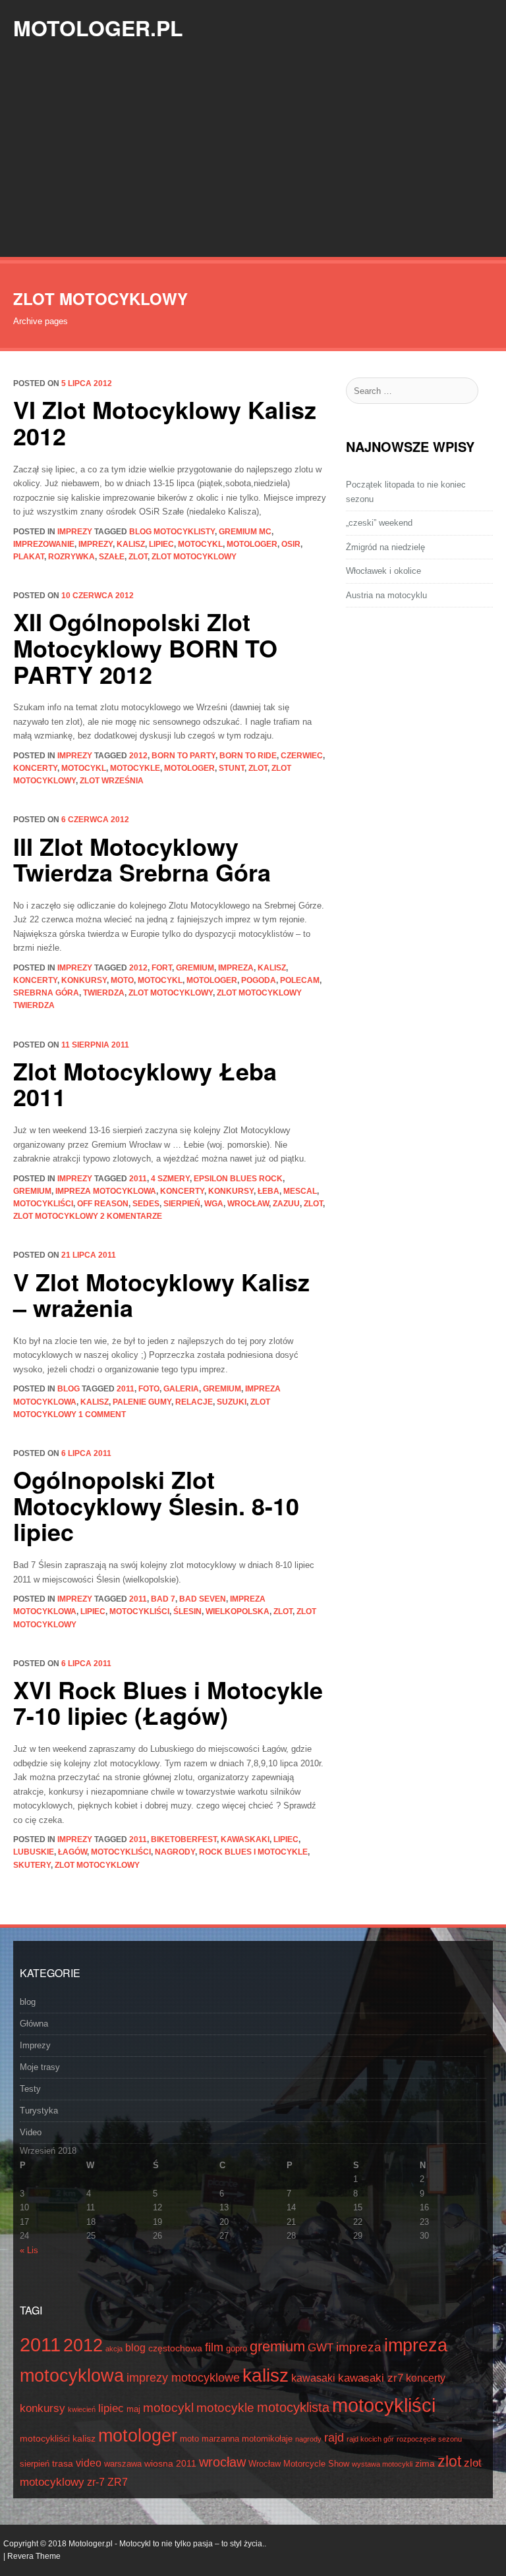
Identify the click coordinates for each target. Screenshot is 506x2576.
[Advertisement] (253, 158)
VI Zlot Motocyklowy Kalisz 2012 (165, 422)
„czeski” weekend (379, 523)
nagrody (175, 1852)
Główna (34, 2024)
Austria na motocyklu (386, 595)
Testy (30, 2089)
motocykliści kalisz (58, 2438)
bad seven (203, 1599)
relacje (194, 1402)
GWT (321, 2348)
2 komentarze (131, 1216)
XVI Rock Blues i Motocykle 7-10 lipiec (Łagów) (168, 1702)
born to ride (248, 756)
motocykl (200, 544)
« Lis (29, 2250)
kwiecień (82, 2409)
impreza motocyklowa (106, 1191)
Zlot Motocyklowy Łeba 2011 (145, 1084)
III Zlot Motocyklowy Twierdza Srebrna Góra (142, 859)
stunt (232, 768)
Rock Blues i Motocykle (253, 1852)
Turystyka (39, 2111)
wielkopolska (238, 1611)
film (214, 2347)
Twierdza (104, 993)
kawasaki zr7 (371, 2378)
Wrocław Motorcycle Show (299, 2464)
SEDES (146, 1204)
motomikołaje (267, 2439)
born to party (183, 756)
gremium (195, 968)
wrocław (248, 1204)
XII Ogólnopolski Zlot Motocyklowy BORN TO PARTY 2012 (145, 647)
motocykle (135, 768)
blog (69, 1389)
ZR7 (118, 2482)
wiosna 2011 (170, 2463)
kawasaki (313, 2378)
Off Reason (103, 1204)
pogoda (259, 980)
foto (149, 1389)
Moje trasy (40, 2067)
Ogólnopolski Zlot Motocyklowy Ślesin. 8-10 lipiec (156, 1505)
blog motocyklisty (172, 532)
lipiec (161, 544)
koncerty (35, 768)
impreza (236, 968)
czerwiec (302, 756)
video (89, 2463)
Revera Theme (34, 2556)
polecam (300, 980)
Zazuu (286, 1204)
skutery (32, 1865)
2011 (138, 1179)
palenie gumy (142, 1402)
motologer (252, 544)
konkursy (84, 980)
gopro (237, 2349)
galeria (181, 1389)
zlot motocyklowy (194, 557)
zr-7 (96, 2482)
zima (425, 2463)
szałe (112, 557)
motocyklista (293, 2407)
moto (122, 980)
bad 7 (163, 1599)
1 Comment (102, 1414)
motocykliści (43, 1204)
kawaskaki (245, 1839)
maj (133, 2409)
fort (162, 968)
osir (291, 544)
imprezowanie (44, 544)
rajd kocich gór (370, 2439)
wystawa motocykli (382, 2464)
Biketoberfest (184, 1839)
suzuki (232, 1402)
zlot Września (112, 781)
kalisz (131, 544)
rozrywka (71, 557)
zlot (138, 557)
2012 (138, 756)
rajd (334, 2438)
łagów (72, 1852)
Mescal (300, 1191)
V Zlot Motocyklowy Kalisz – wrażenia (161, 1295)
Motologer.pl (98, 28)
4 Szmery (170, 1179)
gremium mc (245, 532)
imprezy (96, 544)
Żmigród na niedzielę (385, 547)
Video (31, 2132)
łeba (268, 1191)
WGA (214, 1204)
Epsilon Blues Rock (238, 1179)
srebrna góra (46, 993)
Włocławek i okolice (383, 571)
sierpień (182, 1204)
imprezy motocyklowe (183, 2378)
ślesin (187, 1611)
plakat (29, 557)
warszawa (123, 2464)
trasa (63, 2463)
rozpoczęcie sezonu (429, 2439)
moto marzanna (210, 2439)
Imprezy (75, 532)
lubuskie (34, 1852)
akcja (114, 2349)
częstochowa (175, 2348)
